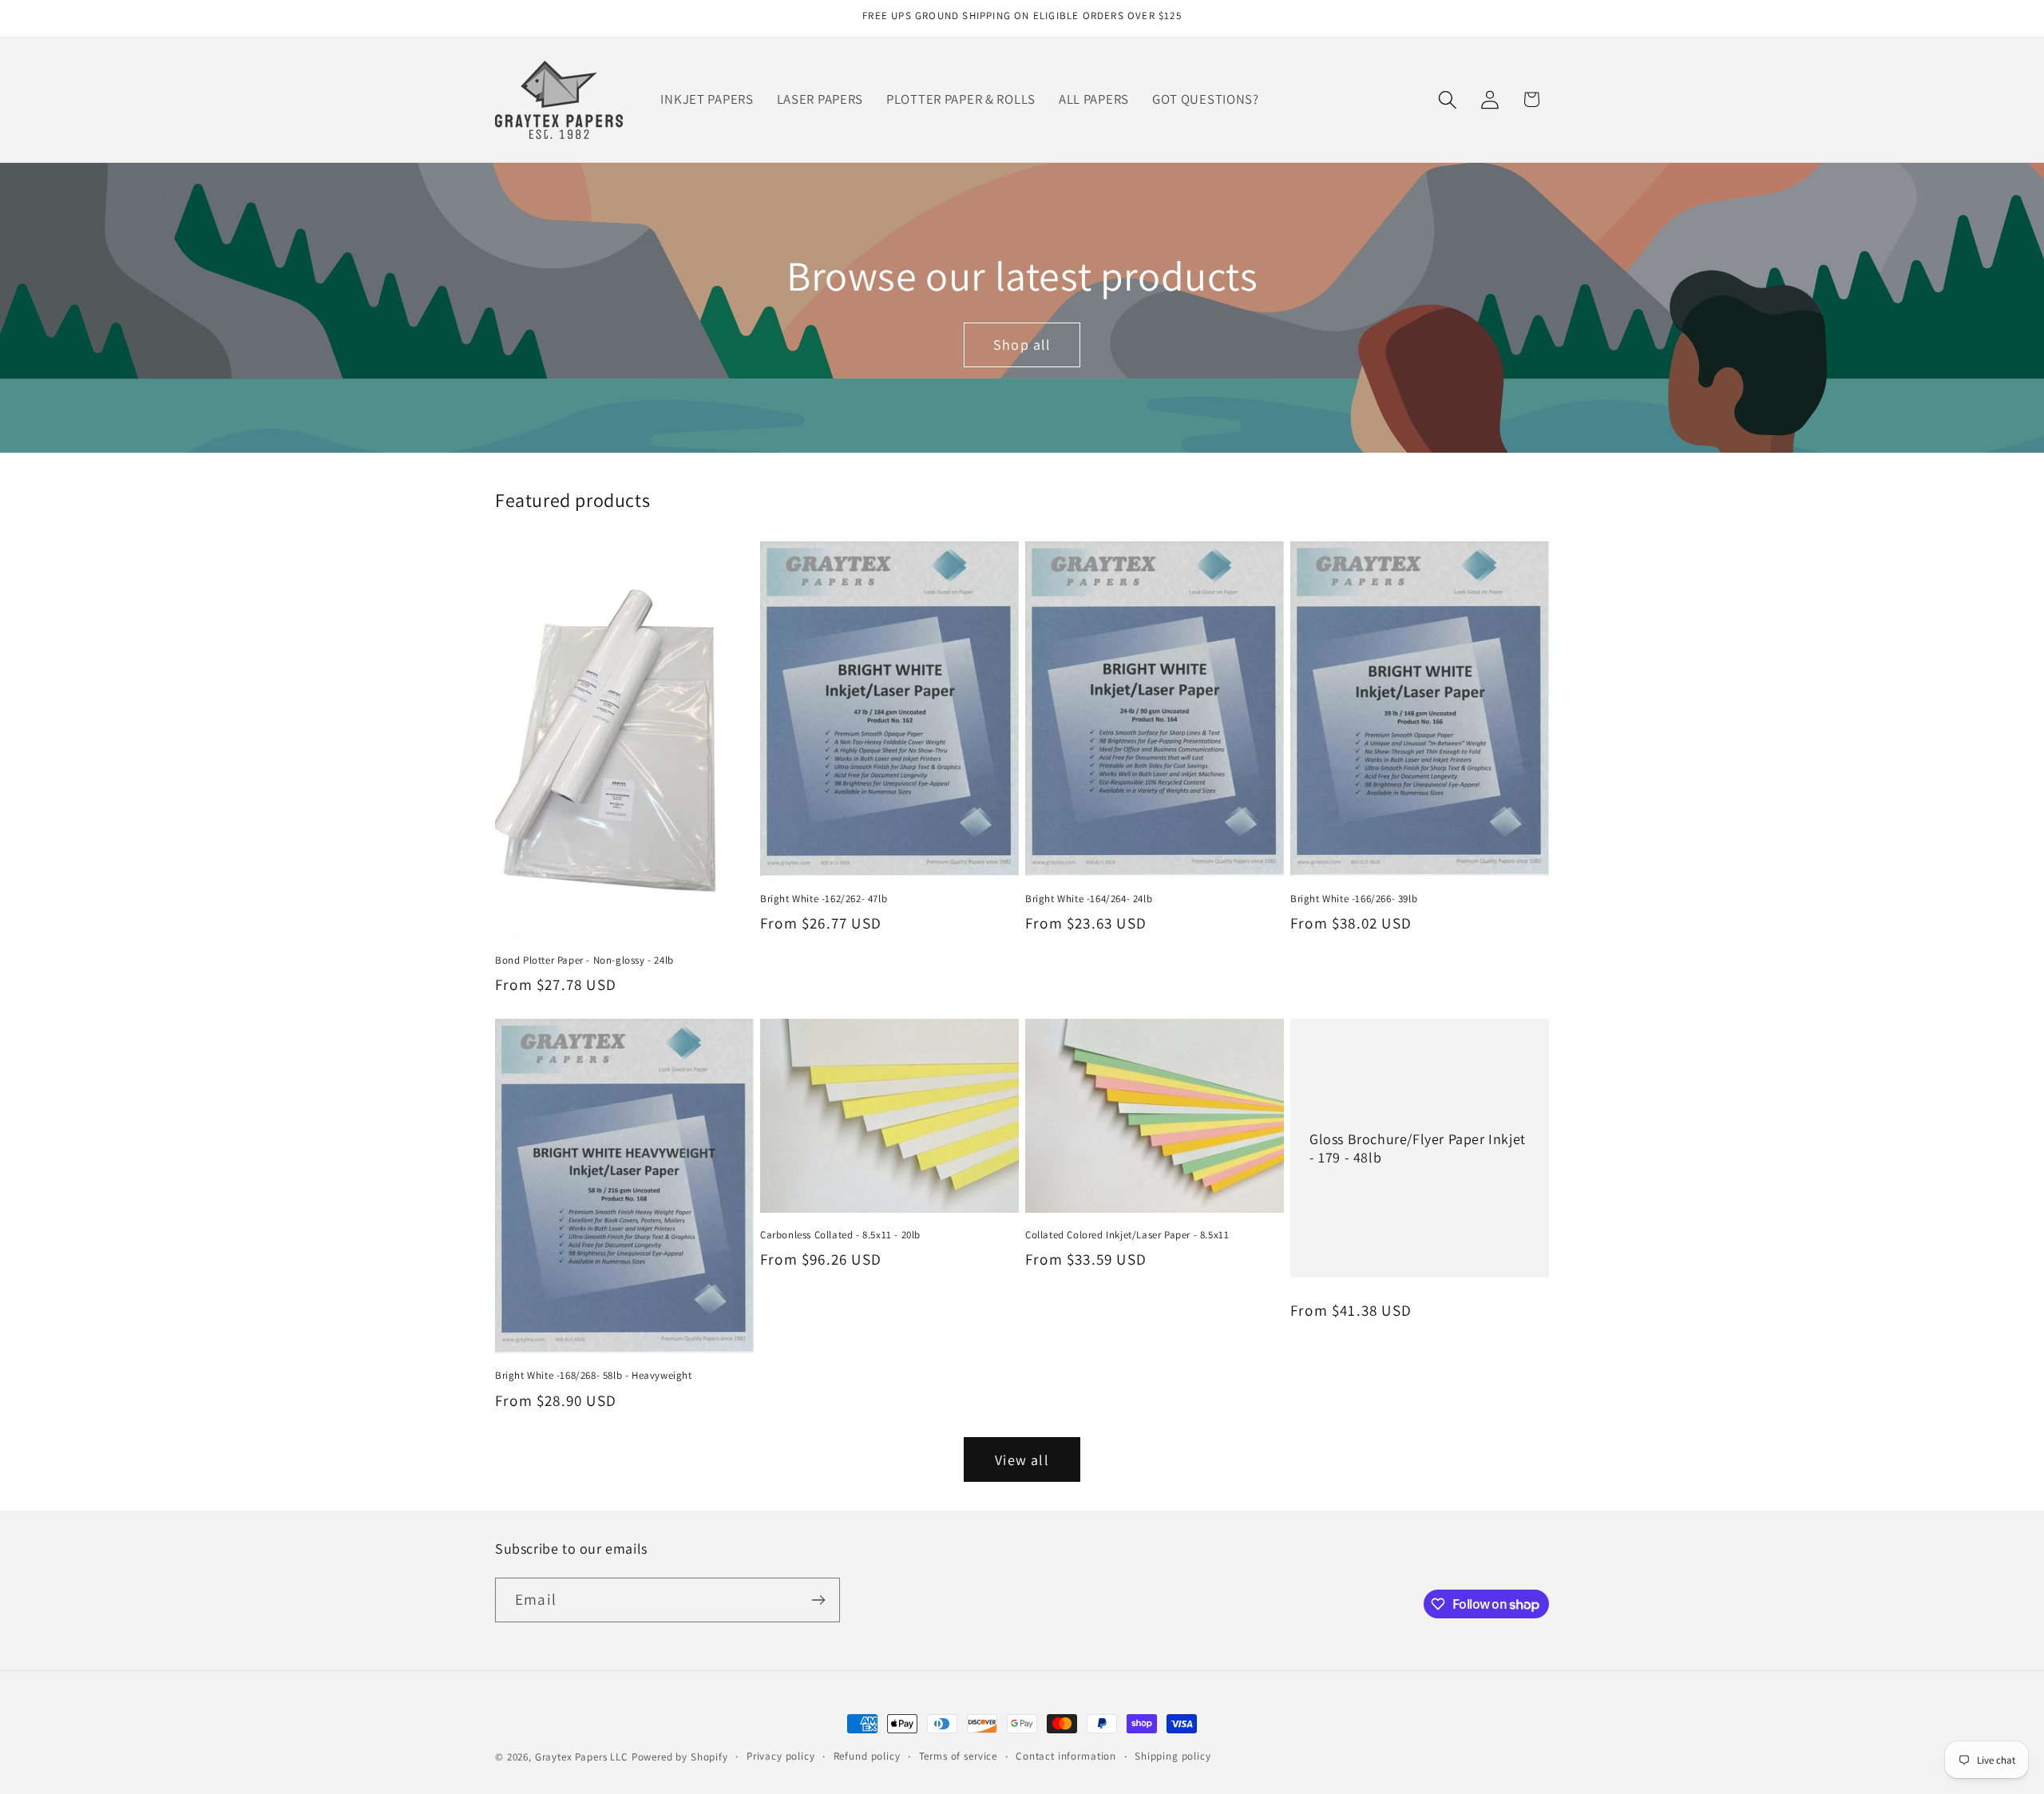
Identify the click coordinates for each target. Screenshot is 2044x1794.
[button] (1447, 99)
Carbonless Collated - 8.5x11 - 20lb (840, 1235)
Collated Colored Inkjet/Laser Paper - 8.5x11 (1127, 1235)
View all (1022, 1460)
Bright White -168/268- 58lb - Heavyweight (594, 1376)
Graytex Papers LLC (582, 1757)
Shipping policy (1173, 1756)
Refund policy (867, 1756)
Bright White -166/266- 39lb (1354, 899)
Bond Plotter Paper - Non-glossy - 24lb (584, 960)
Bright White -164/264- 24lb (1089, 899)
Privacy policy (781, 1756)
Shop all (1022, 345)
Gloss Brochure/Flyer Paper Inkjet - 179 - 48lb (1418, 1147)
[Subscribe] (818, 1600)
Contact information (1066, 1756)
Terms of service (958, 1756)
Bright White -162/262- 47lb (824, 899)
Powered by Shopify (680, 1757)
